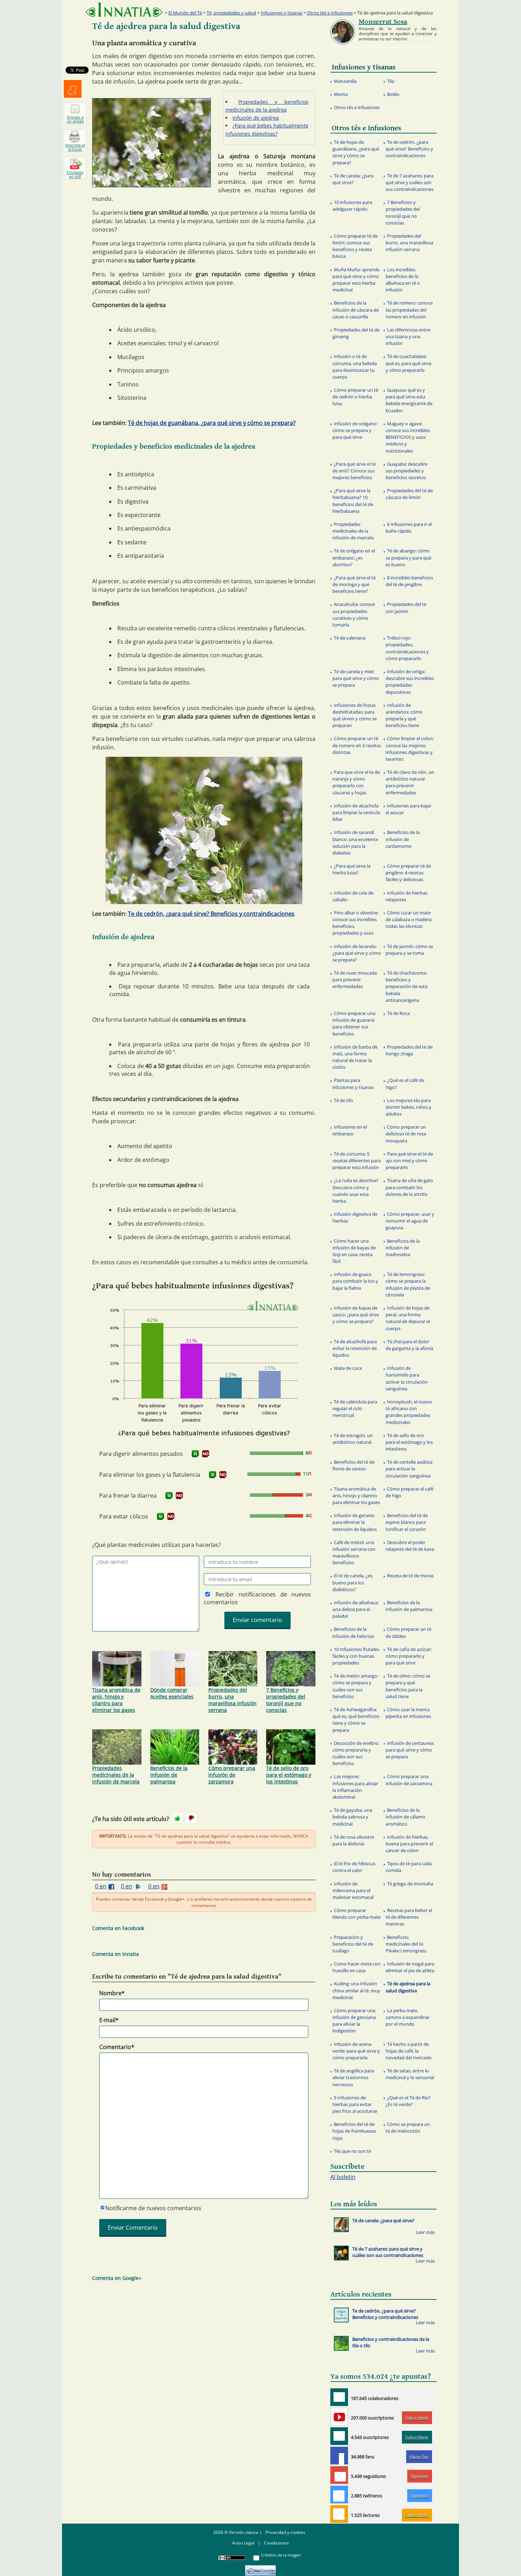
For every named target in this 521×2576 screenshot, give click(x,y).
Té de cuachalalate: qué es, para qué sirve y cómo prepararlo (408, 363)
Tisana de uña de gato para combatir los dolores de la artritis (409, 1187)
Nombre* (112, 1993)
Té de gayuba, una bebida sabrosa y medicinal (352, 1817)
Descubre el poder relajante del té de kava (410, 1546)
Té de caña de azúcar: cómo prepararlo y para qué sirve (409, 1656)
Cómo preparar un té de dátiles (408, 1632)
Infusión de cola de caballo (353, 896)
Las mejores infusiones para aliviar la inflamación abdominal (355, 1787)
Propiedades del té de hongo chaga (409, 1050)
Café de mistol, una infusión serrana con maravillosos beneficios (354, 1553)
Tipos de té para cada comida (409, 1867)
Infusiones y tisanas (282, 13)
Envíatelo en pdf (75, 174)
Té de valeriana (350, 638)
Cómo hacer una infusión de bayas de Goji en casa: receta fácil (354, 1251)
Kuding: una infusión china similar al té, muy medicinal (356, 1990)
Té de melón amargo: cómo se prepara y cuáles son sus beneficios (355, 1686)
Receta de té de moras (410, 1576)
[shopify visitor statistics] (260, 2568)
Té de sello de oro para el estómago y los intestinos (289, 1775)
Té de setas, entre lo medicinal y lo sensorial (410, 2074)
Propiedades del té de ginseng (356, 333)
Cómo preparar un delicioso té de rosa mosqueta (406, 1134)
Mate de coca (348, 1368)
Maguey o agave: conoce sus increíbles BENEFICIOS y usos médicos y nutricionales (408, 437)
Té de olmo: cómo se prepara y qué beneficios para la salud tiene (408, 1686)
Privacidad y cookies (285, 2532)
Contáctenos (276, 2543)
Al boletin (343, 2177)
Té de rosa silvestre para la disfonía (353, 1840)
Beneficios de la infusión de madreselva (403, 1248)
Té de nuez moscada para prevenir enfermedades (355, 980)
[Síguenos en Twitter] (339, 2495)
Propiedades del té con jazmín (406, 608)
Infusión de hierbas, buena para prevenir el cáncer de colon (409, 1844)
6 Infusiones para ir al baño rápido (409, 527)
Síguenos (419, 2476)
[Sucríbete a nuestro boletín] (339, 2436)
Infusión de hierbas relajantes (407, 896)
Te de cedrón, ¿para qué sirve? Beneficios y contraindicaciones (211, 914)
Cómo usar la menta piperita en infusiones (408, 1713)
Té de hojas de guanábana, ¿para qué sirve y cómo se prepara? (212, 423)
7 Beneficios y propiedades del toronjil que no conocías (286, 1700)
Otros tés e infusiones (330, 13)
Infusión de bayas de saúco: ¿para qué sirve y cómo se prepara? (356, 1315)
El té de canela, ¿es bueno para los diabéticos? (352, 1582)
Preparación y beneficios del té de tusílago (353, 1944)
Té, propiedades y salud (231, 13)
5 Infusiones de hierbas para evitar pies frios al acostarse (355, 2104)
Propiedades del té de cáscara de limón (409, 494)
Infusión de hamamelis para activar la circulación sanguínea (407, 1378)
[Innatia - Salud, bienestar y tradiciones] (124, 10)
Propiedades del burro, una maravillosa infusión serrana (233, 1700)
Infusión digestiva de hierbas (355, 1217)
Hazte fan (419, 2456)
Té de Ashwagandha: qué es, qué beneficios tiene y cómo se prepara (356, 1720)
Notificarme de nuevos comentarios (153, 2208)
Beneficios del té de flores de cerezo (354, 1465)
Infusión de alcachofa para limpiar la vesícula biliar (356, 812)
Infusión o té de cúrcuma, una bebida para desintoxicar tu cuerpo (355, 367)
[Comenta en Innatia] (339, 2397)
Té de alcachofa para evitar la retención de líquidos (355, 1348)
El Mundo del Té (185, 13)
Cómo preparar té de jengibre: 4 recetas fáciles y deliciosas (408, 873)
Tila (391, 81)
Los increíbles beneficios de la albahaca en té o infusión (403, 280)
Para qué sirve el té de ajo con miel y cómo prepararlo (409, 1161)
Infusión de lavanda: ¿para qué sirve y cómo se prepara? (357, 953)
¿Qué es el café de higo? (405, 1083)
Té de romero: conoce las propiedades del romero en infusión (409, 310)
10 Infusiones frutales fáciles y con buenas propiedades (356, 1656)
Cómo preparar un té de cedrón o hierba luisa (355, 397)
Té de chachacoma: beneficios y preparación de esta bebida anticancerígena (407, 986)
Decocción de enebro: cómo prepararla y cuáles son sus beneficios (356, 1753)
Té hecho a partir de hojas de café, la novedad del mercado (409, 2051)
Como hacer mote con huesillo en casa (357, 1967)
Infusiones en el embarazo (350, 1130)
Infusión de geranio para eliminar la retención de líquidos (355, 1522)
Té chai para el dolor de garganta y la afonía (409, 1345)
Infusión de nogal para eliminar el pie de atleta (410, 1967)
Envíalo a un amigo (75, 119)
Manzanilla (345, 81)
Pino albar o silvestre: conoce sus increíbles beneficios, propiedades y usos (355, 923)
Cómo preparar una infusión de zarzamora (232, 1775)
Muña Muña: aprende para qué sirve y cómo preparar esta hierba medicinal (356, 280)
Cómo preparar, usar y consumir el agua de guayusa (410, 1221)
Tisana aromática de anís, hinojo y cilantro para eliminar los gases (116, 1700)
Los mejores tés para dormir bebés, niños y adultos (408, 1107)
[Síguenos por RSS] (339, 2514)
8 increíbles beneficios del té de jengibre (409, 581)
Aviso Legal (243, 2543)
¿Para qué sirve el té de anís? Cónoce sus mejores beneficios (354, 471)
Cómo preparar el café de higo (410, 1492)
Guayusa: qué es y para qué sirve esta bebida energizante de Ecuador (409, 400)
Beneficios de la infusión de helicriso (353, 1632)
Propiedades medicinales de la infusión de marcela (116, 1775)
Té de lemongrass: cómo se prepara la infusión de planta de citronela (408, 1284)
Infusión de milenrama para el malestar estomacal (353, 1890)
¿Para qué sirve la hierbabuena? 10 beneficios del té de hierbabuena (353, 501)
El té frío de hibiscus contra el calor (354, 1867)
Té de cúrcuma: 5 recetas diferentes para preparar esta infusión (357, 1161)
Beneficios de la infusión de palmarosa (169, 1775)
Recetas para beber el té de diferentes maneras (409, 1917)
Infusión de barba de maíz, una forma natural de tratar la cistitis (355, 1057)
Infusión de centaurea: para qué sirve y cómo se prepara (410, 1750)
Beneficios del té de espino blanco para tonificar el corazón (407, 1522)
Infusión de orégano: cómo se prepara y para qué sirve (355, 430)
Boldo (393, 94)
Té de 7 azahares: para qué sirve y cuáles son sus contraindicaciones (410, 182)
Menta (341, 94)
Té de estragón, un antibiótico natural (353, 1439)
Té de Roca (398, 1013)
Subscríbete (417, 2418)
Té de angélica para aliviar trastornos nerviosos (353, 2077)
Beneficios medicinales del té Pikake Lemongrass (406, 1944)
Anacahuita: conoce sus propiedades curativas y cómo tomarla (354, 614)
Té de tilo (343, 1100)
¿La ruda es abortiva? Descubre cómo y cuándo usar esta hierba (355, 1191)
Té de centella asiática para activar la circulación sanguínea (409, 1469)
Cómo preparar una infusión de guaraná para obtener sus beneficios (354, 1023)
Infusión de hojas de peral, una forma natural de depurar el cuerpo (408, 1318)
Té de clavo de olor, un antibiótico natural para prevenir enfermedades (410, 782)
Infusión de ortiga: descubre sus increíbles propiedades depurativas (410, 682)
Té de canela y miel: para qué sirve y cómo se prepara (356, 678)
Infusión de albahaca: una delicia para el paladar (355, 1609)
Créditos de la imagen (281, 2555)
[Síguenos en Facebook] (339, 2456)
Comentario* (117, 2047)
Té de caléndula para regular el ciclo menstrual (355, 1408)
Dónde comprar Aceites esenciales (172, 1693)
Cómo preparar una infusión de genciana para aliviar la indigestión (354, 2021)
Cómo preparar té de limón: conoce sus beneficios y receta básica (355, 246)
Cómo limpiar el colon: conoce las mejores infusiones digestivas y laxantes (410, 749)
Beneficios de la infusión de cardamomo (403, 839)
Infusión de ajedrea (256, 118)
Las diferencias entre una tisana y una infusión (408, 336)
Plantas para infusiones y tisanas (353, 1083)
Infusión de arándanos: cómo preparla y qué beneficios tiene (404, 715)
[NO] (206, 1454)
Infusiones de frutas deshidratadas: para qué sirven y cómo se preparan (355, 715)
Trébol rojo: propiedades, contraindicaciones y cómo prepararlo (407, 648)
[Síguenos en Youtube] (339, 2417)
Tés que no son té (352, 2151)
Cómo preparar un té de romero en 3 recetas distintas (357, 745)
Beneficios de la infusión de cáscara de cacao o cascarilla (356, 310)
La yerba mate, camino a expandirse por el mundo (407, 2017)
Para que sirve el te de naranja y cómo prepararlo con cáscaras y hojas (356, 782)
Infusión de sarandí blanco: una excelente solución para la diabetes (355, 842)
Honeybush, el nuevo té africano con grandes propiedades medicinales (409, 1412)
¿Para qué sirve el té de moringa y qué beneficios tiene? (354, 584)
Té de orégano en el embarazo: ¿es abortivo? (354, 557)
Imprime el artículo (75, 147)
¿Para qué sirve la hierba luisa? (351, 869)
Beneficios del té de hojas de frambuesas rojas (354, 2131)
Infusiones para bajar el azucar (408, 809)
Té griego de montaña (410, 1884)
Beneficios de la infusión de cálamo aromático (405, 1817)
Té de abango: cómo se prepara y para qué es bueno (408, 557)
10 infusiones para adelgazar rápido (352, 206)
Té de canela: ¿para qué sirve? (353, 179)
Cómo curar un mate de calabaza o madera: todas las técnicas (409, 919)
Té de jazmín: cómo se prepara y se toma (409, 950)
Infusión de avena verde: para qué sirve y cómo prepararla (356, 2051)
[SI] (195, 1454)
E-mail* (109, 2020)
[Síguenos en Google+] (339, 2475)
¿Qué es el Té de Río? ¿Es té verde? (408, 2101)
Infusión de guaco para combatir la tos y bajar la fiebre (355, 1281)
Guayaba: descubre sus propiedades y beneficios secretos (407, 471)
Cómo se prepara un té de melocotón (408, 2127)
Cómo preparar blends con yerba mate (357, 1914)
